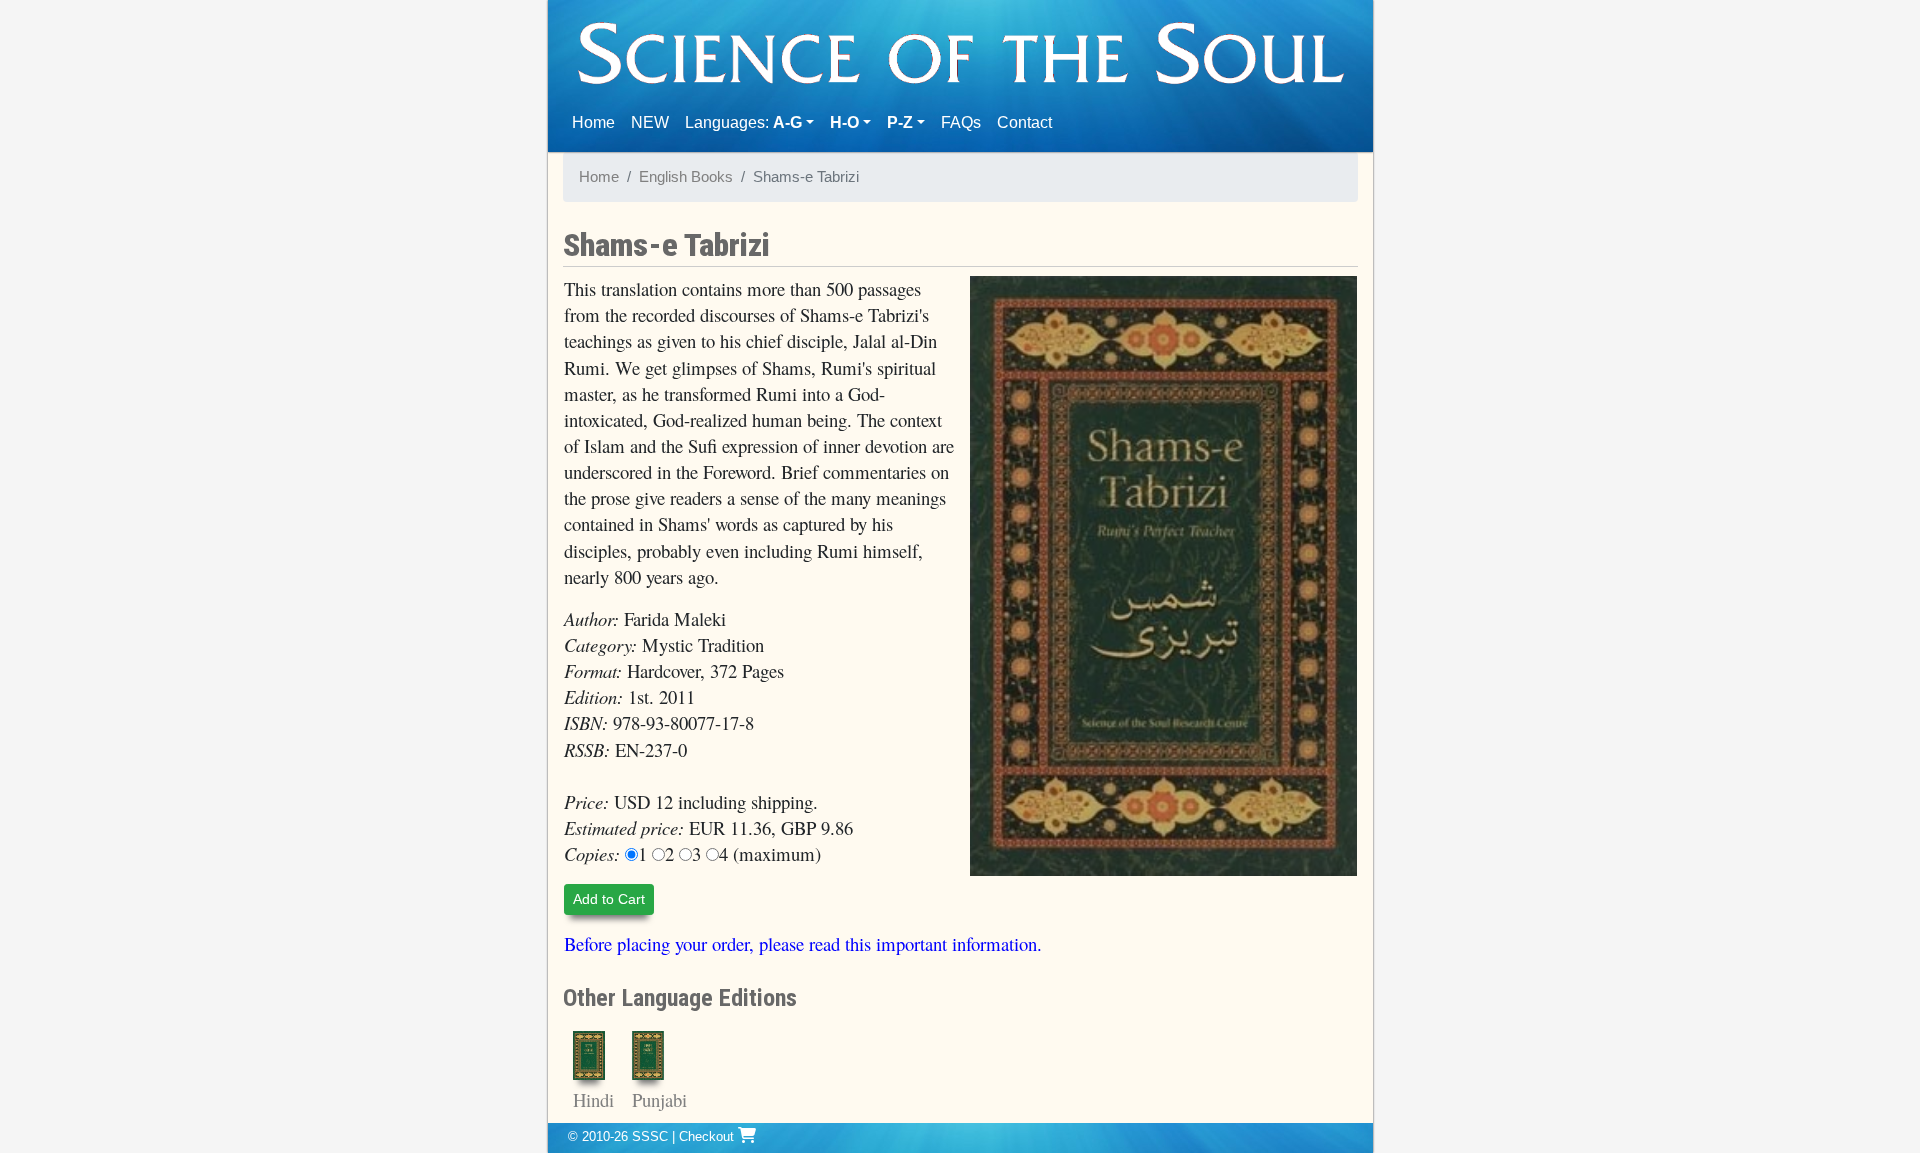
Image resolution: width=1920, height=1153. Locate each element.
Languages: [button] (743, 122)
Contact (1028, 122)
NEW (650, 122)
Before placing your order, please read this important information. (803, 943)
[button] (850, 123)
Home (597, 122)
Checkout (708, 1136)
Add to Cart (609, 899)
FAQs (961, 122)
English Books (686, 177)
